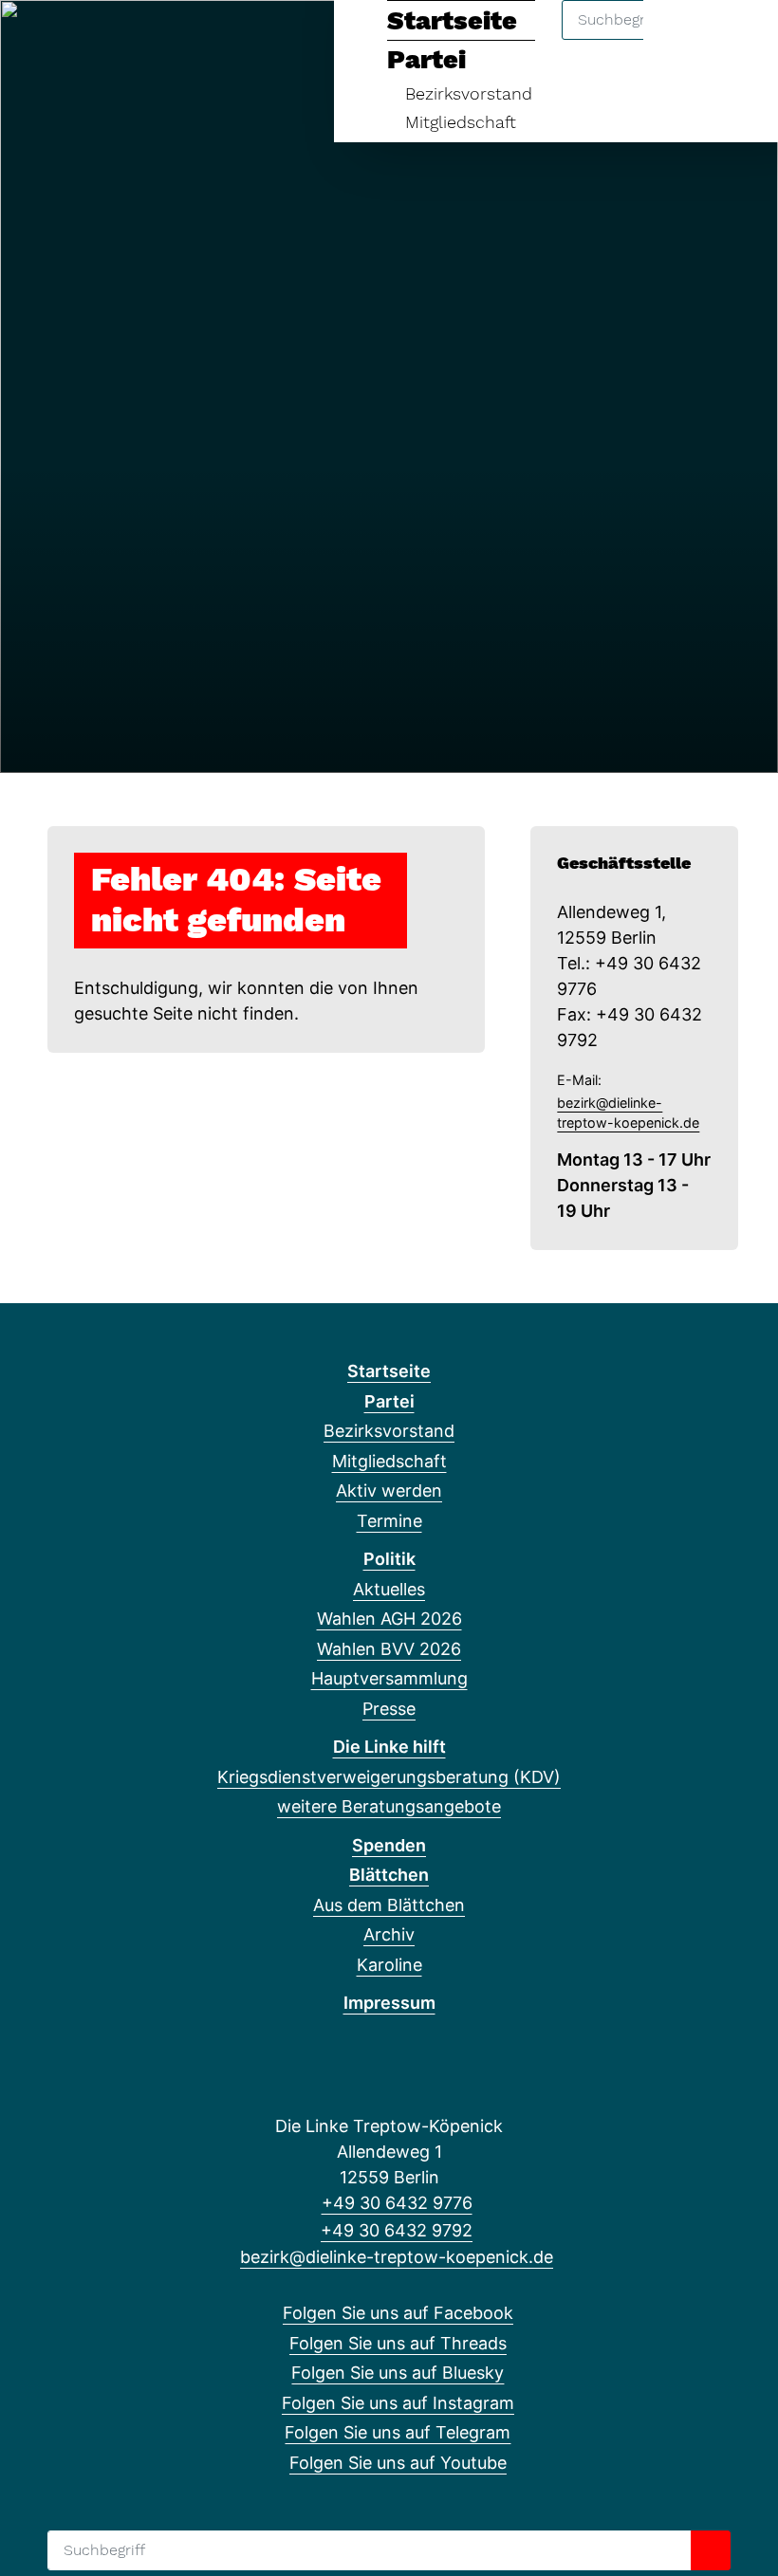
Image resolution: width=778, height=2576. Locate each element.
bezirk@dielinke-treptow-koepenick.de (628, 1113)
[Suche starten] (711, 2550)
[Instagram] (130, 40)
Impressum (389, 2003)
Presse (389, 1709)
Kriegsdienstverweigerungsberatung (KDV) (389, 1777)
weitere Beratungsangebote (389, 1806)
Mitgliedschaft (461, 122)
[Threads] (68, 40)
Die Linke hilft (389, 1747)
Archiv (389, 1934)
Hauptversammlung (389, 1678)
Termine (389, 1521)
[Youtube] (192, 40)
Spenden (389, 1845)
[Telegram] (162, 40)
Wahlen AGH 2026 (389, 1619)
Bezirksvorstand (469, 93)
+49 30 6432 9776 (397, 2203)
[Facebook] (37, 40)
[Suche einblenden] (683, 39)
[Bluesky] (99, 40)
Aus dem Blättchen (389, 1905)
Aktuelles (389, 1589)
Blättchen (389, 1875)
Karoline (389, 1965)
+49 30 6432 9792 (397, 2230)
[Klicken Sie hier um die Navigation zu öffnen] (739, 39)
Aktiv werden (389, 1490)
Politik (389, 1559)
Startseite (389, 1371)
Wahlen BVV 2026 (389, 1649)
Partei (389, 1401)
